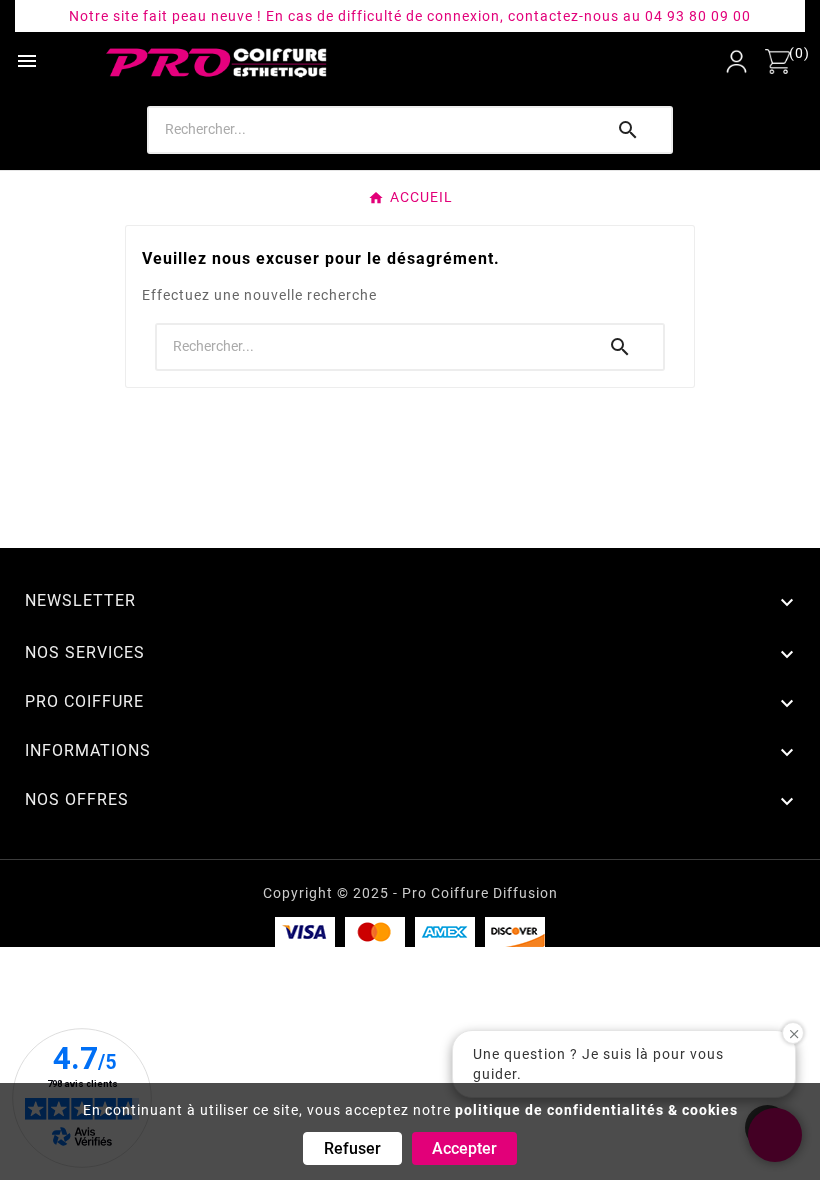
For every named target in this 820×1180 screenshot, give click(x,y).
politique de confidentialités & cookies (596, 1110)
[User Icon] (736, 61)
